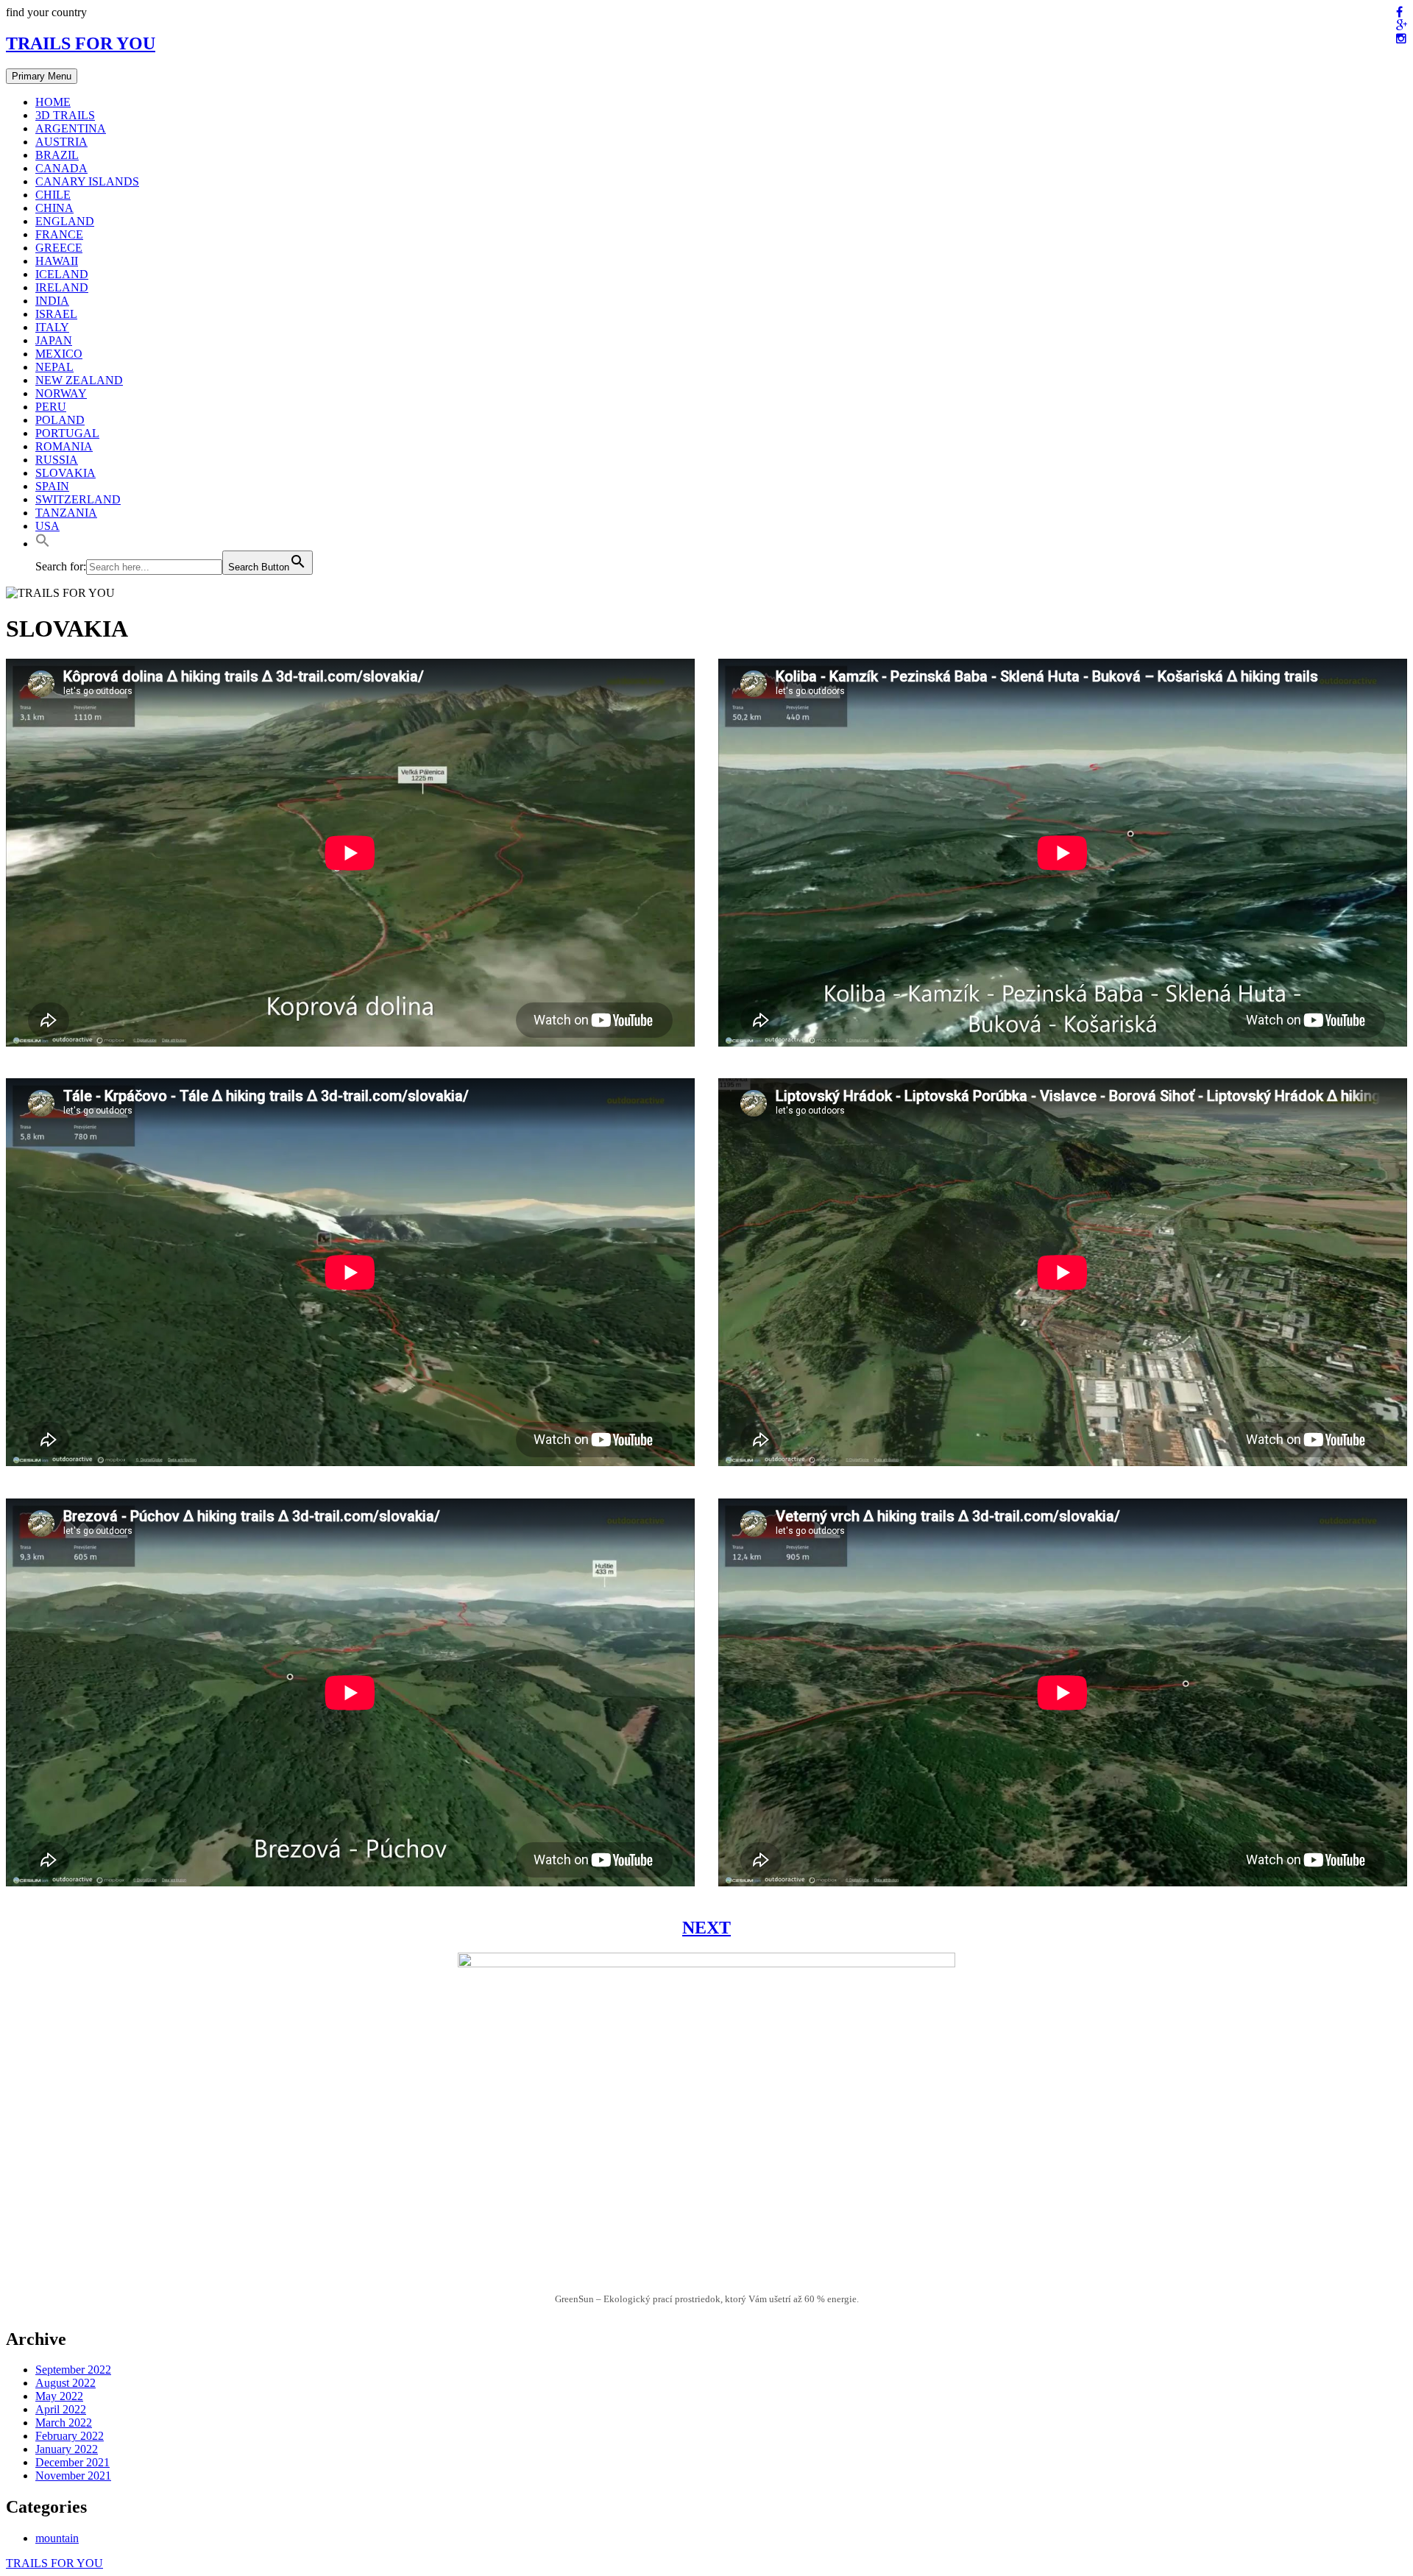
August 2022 (65, 2383)
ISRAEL (56, 314)
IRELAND (62, 287)
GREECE (59, 248)
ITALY (52, 327)
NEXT (706, 1928)
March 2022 (64, 2423)
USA (47, 526)
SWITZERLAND (78, 499)
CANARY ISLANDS (87, 181)
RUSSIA (57, 460)
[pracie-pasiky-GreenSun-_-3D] (706, 2281)
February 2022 (70, 2436)
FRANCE (59, 234)
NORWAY (61, 393)
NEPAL (54, 367)
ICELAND (62, 274)
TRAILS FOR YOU (81, 43)
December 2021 (72, 2462)
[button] (43, 544)
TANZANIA (66, 513)
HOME (53, 102)
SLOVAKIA (65, 473)
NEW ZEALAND (79, 380)
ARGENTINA (71, 128)
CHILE (53, 195)
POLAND (60, 420)
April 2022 (61, 2409)
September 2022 (73, 2370)
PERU (51, 407)
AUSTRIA (61, 142)
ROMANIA (64, 446)
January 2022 (67, 2449)
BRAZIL (57, 155)
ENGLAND (65, 221)
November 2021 (73, 2476)
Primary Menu (42, 76)
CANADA (61, 168)
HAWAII (57, 261)
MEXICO (59, 354)
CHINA (54, 208)
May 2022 (59, 2396)
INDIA (52, 301)
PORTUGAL (67, 433)
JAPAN (54, 340)
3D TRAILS (65, 115)
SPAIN (52, 486)
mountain (57, 2538)
